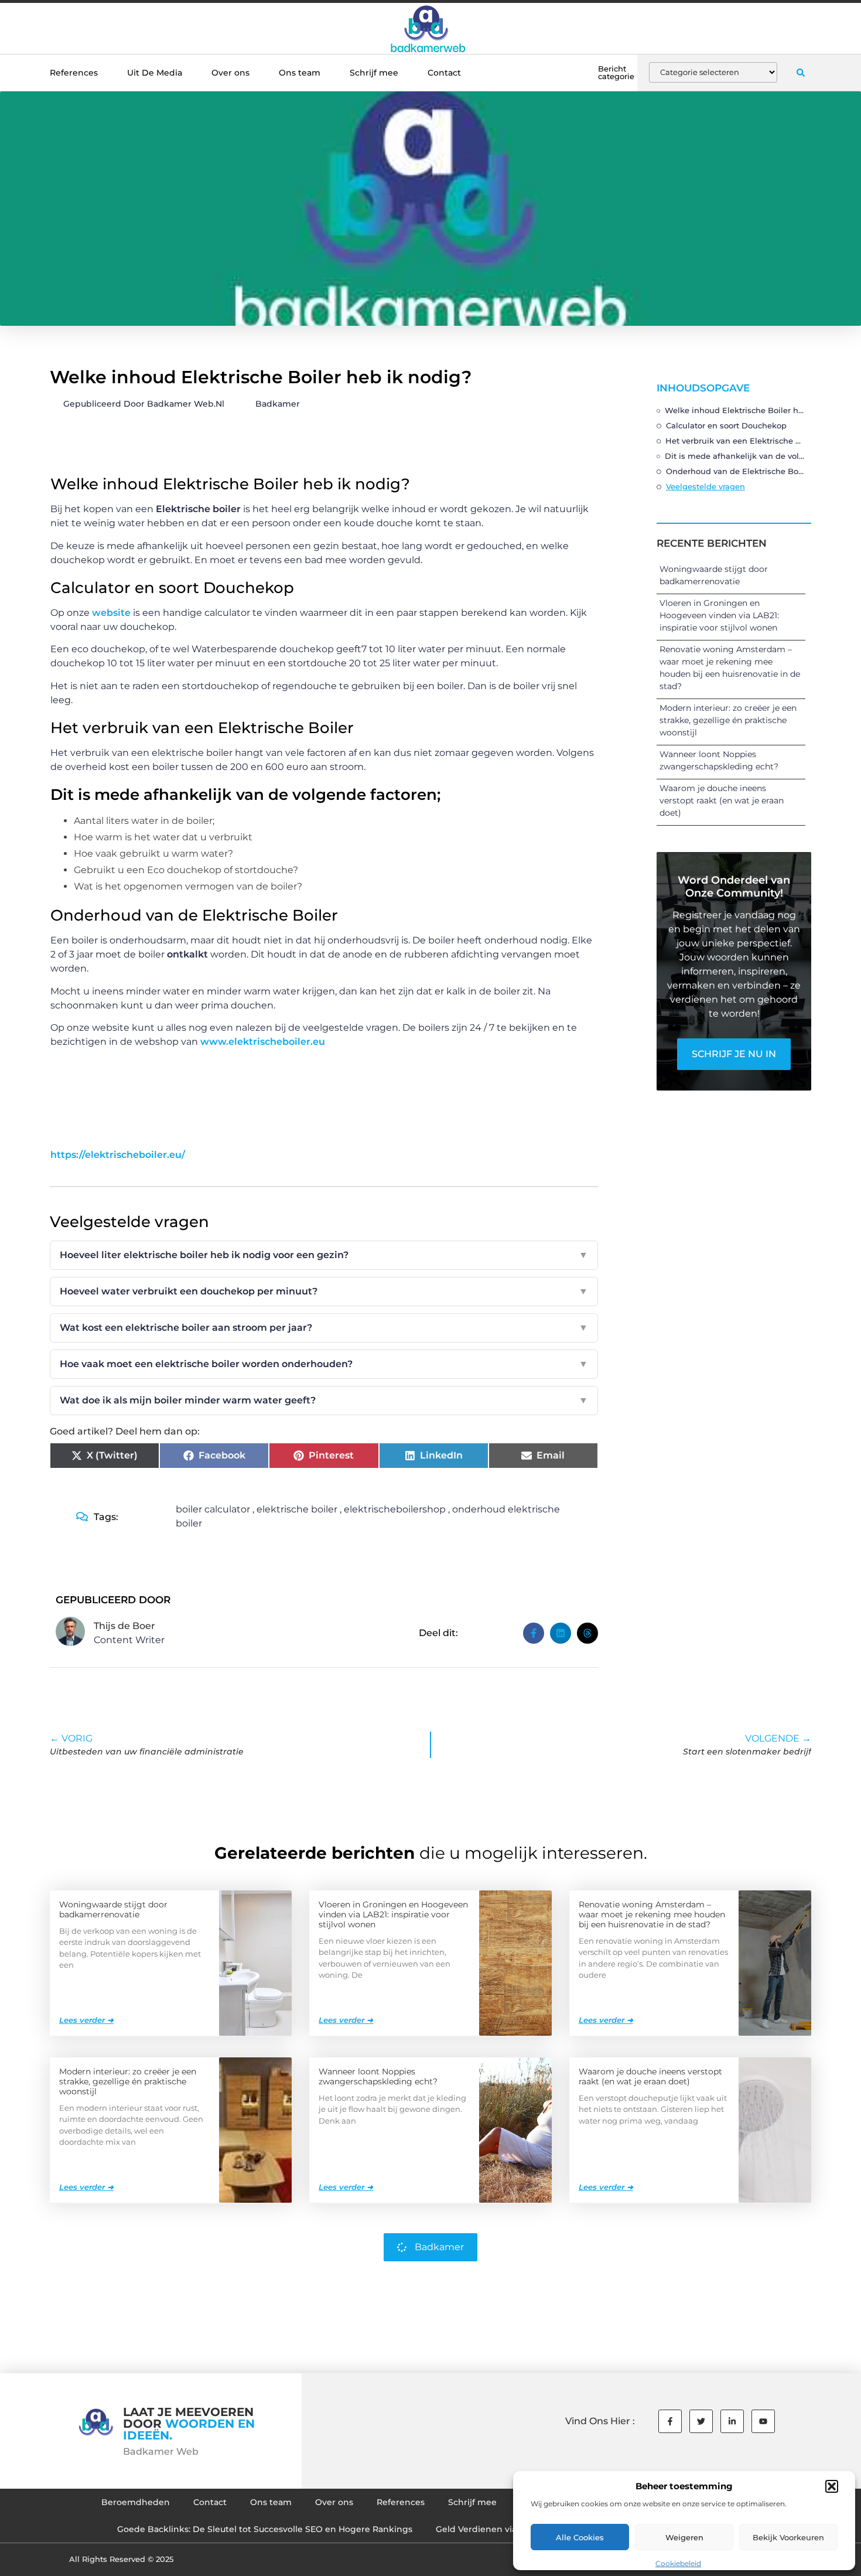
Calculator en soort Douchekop (726, 425)
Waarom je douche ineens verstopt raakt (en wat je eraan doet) (722, 800)
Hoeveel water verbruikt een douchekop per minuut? (324, 1291)
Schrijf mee (374, 73)
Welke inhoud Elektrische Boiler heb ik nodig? (735, 410)
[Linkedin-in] (732, 2421)
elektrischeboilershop (395, 1509)
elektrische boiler (297, 1509)
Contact (444, 73)
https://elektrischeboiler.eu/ (118, 1155)
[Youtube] (763, 2421)
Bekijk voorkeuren (788, 2537)
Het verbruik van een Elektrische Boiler (735, 441)
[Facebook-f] (670, 2421)
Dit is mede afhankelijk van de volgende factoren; (735, 456)
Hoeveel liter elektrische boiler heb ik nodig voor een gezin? (324, 1255)
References (74, 73)
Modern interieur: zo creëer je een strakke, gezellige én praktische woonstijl (728, 720)
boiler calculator (213, 1509)
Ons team (300, 73)
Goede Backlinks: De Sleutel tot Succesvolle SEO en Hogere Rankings (265, 2529)
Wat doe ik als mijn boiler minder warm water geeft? (324, 1400)
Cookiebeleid (678, 2563)
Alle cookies (580, 2537)
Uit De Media (155, 73)
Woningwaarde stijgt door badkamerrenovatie (113, 1909)
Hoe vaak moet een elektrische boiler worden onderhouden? (324, 1364)
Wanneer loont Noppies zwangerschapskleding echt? (378, 2076)
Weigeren (684, 2537)
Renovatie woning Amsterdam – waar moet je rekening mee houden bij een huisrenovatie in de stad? (652, 1914)
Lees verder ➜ (86, 2020)
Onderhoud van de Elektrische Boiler (736, 471)
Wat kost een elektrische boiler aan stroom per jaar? (324, 1328)
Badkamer (278, 404)
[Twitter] (701, 2421)
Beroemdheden (136, 2502)
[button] (832, 2486)
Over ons (230, 73)
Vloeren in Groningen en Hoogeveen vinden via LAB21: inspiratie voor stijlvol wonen (719, 615)
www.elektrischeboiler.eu (263, 1042)
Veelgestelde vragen (705, 486)
